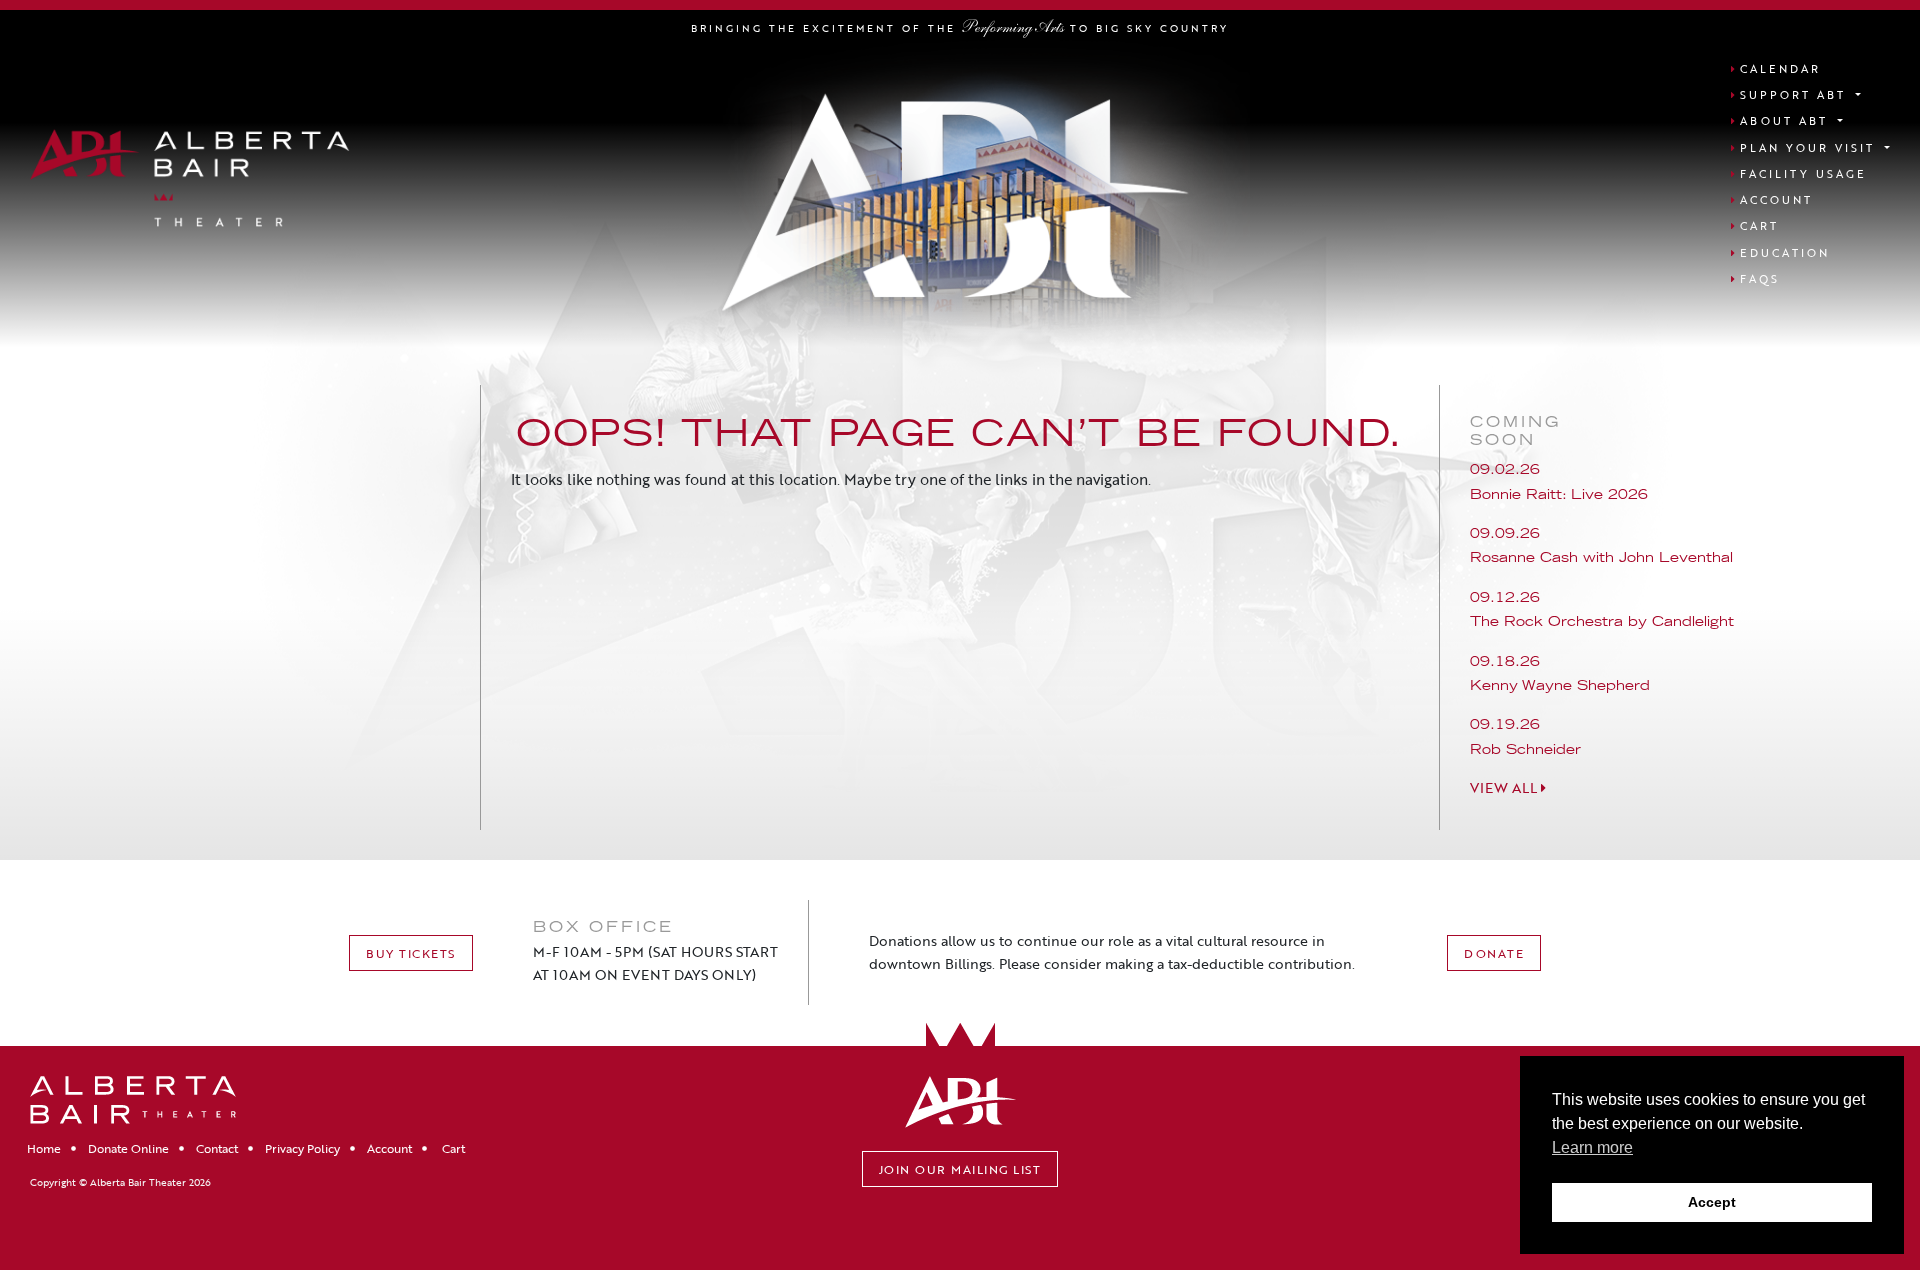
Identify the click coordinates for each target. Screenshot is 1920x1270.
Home (44, 1148)
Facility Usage (1803, 173)
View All (1505, 788)
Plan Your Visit (1810, 147)
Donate (1494, 953)
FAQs (1760, 278)
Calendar (1780, 68)
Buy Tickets (411, 953)
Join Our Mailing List (960, 1169)
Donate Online (128, 1148)
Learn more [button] (1592, 1147)
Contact (217, 1148)
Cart (1759, 225)
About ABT (1787, 120)
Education (1785, 252)
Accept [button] (1712, 1202)
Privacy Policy (302, 1148)
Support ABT (1796, 94)
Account (1776, 199)
